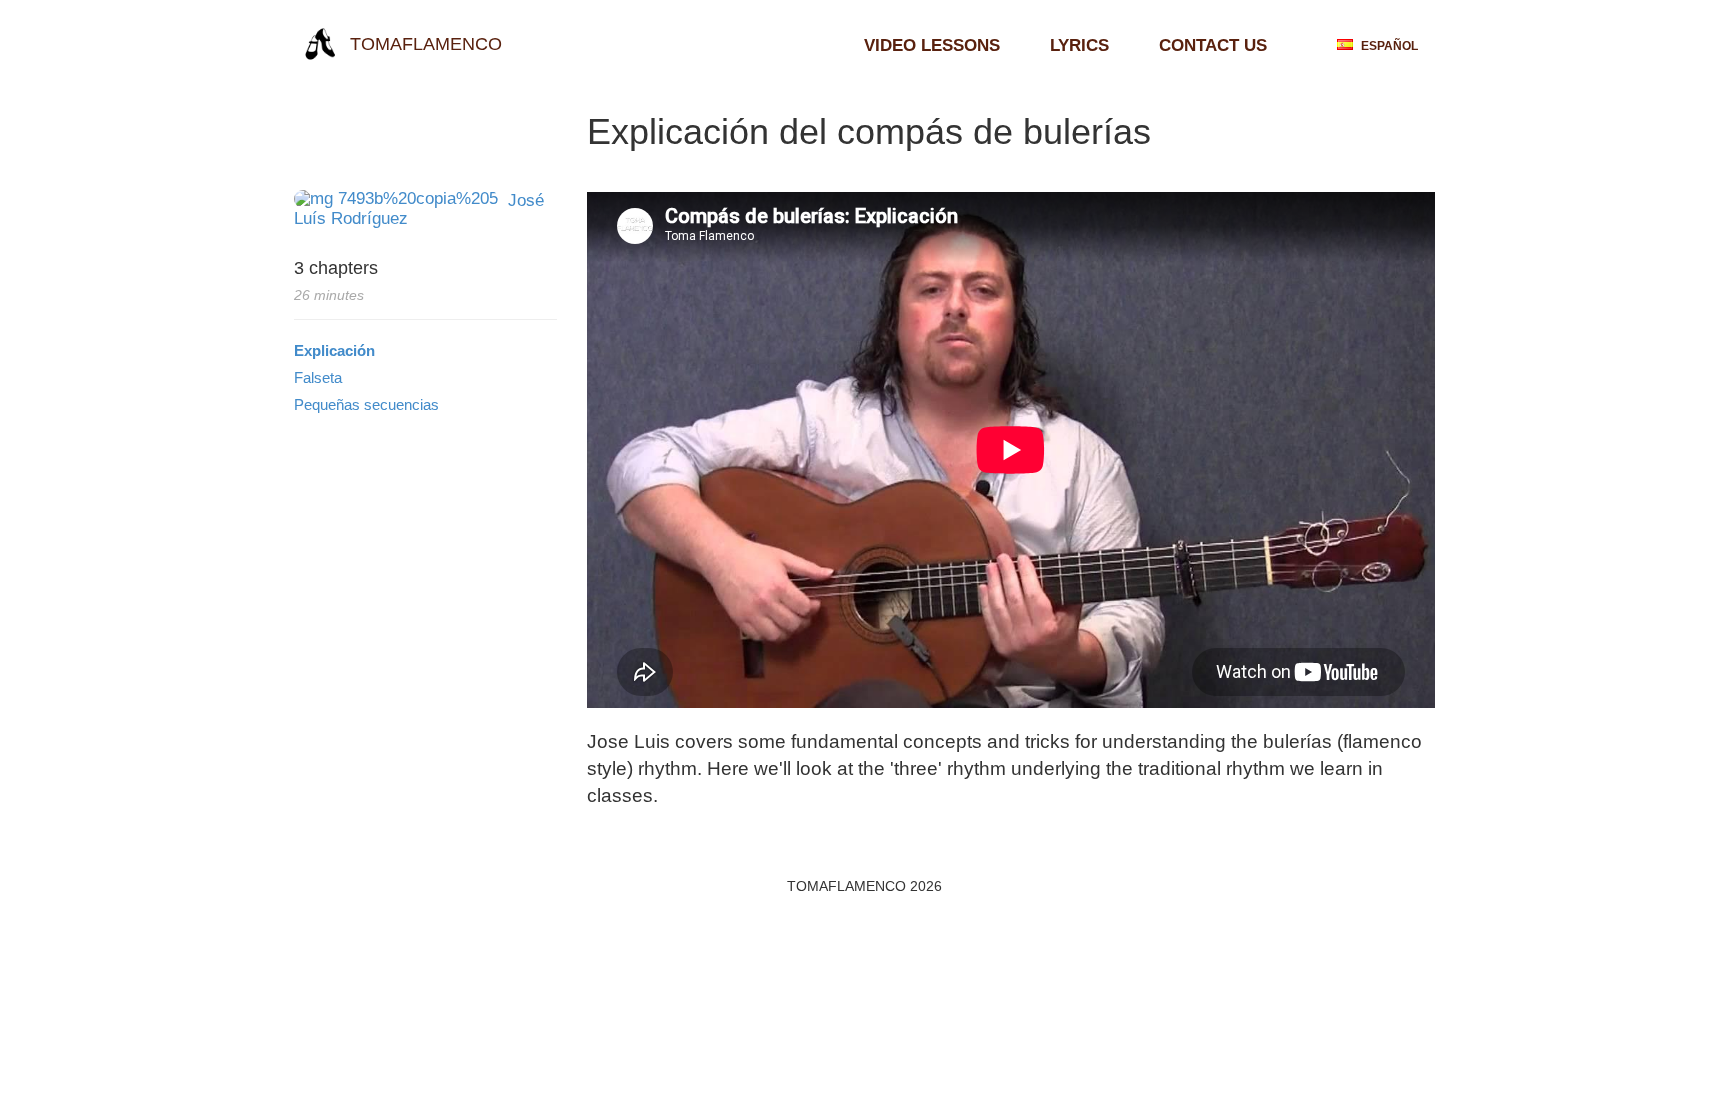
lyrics (1079, 45)
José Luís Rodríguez (419, 209)
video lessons (932, 45)
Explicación (334, 350)
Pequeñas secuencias (366, 404)
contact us (1213, 45)
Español (1388, 45)
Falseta (318, 377)
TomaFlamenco (423, 44)
